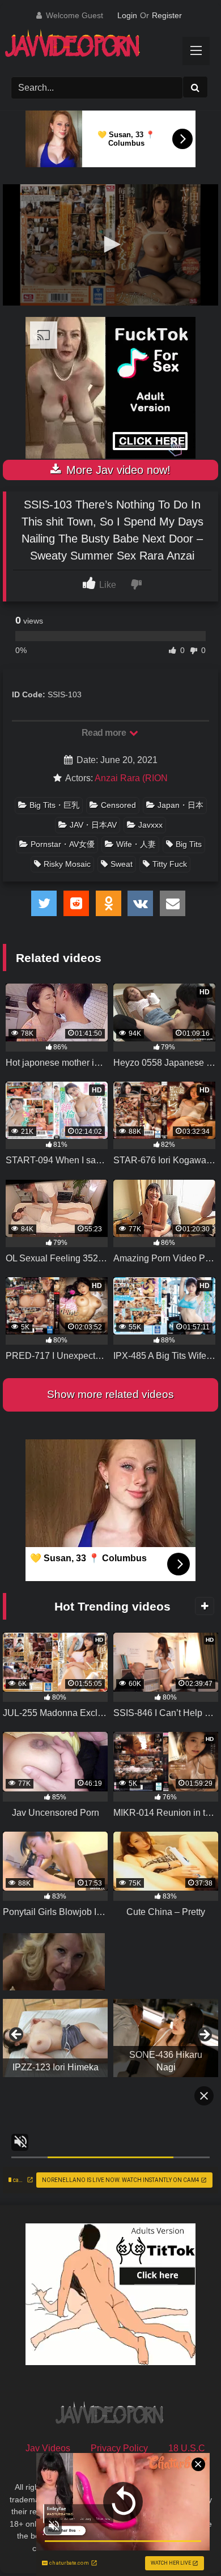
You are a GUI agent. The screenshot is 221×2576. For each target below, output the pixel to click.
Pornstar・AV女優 (63, 844)
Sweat (122, 864)
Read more (105, 733)
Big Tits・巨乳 (54, 805)
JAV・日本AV (93, 825)
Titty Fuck (170, 864)
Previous (17, 2035)
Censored (118, 805)
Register (167, 15)
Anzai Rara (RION (131, 778)
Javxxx (150, 825)
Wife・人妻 (136, 844)
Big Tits (189, 844)
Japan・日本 (180, 805)
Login (127, 15)
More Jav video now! (117, 470)
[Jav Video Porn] (100, 47)
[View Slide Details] (55, 2038)
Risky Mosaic (67, 864)
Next (204, 2035)
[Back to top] (186, 2542)
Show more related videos (110, 1394)
